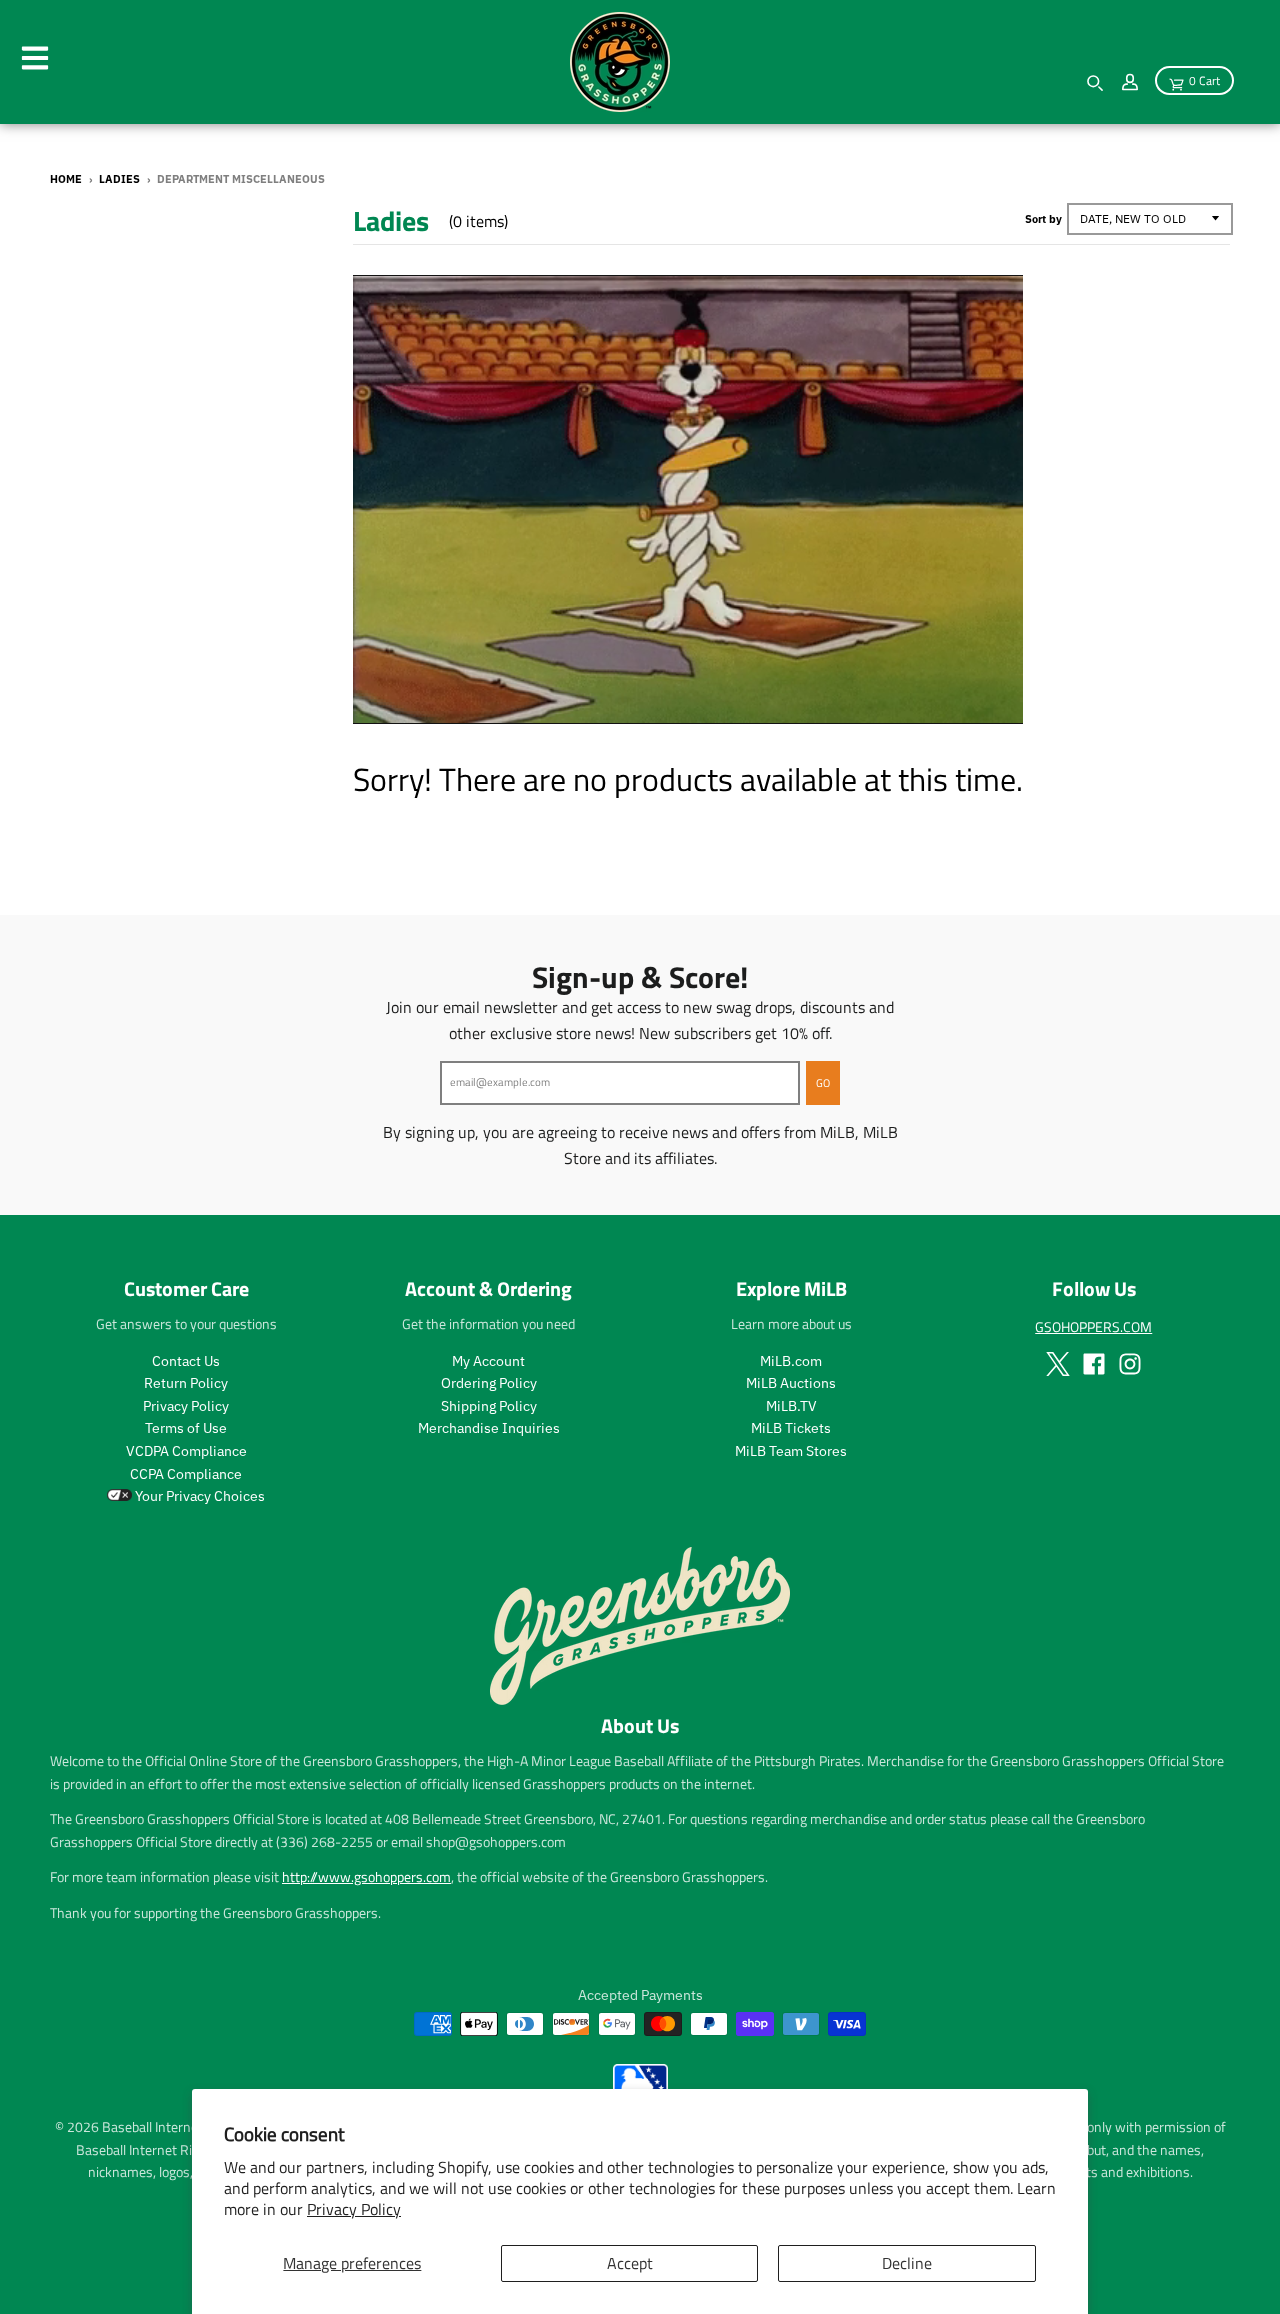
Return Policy (186, 1383)
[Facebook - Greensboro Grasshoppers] (1094, 1364)
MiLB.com (791, 1361)
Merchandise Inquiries (489, 1428)
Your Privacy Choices (198, 1496)
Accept (630, 2263)
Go (823, 1083)
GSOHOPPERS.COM (1093, 1326)
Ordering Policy (489, 1383)
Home (66, 179)
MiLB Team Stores (791, 1451)
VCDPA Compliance (186, 1451)
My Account (488, 1361)
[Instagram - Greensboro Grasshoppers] (1130, 1364)
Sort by (1043, 219)
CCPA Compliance (186, 1474)
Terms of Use (186, 1428)
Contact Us (186, 1361)
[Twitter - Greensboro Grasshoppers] (1058, 1364)
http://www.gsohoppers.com (366, 1876)
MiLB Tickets (791, 1428)
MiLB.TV (791, 1406)
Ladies (119, 179)
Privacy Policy (354, 2209)
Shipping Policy (489, 1406)
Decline (907, 2263)
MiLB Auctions (791, 1383)
